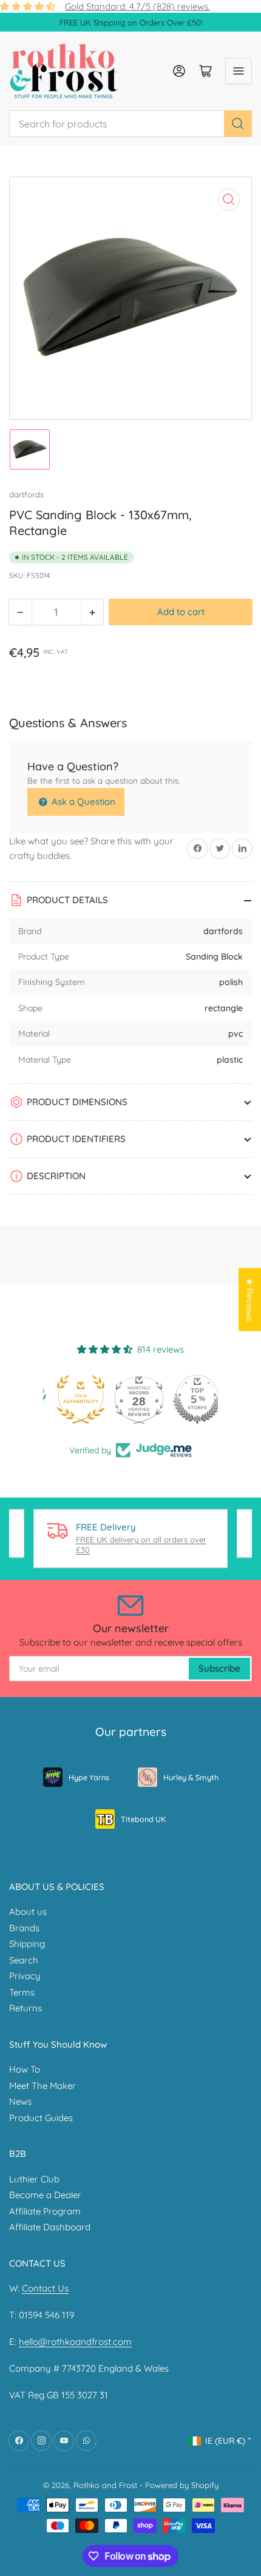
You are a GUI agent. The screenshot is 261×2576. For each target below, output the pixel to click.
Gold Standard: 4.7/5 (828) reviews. (137, 6)
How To (25, 2069)
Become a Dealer (45, 2195)
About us (28, 1912)
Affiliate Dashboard (50, 2227)
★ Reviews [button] (250, 1299)
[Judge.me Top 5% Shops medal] (189, 1399)
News (20, 2101)
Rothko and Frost (105, 2485)
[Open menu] (239, 71)
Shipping (27, 1944)
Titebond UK (143, 1819)
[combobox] (130, 124)
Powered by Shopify (182, 2485)
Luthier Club (34, 2179)
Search (24, 1960)
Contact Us (45, 2288)
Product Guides (41, 2118)
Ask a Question (82, 802)
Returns (25, 2008)
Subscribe (219, 1668)
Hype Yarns (89, 1777)
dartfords (26, 494)
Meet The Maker (42, 2086)
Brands (24, 1928)
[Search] (238, 124)
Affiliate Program (45, 2211)
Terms (22, 1992)
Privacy (25, 1976)
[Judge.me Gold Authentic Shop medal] (72, 1399)
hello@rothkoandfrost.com (75, 2342)
